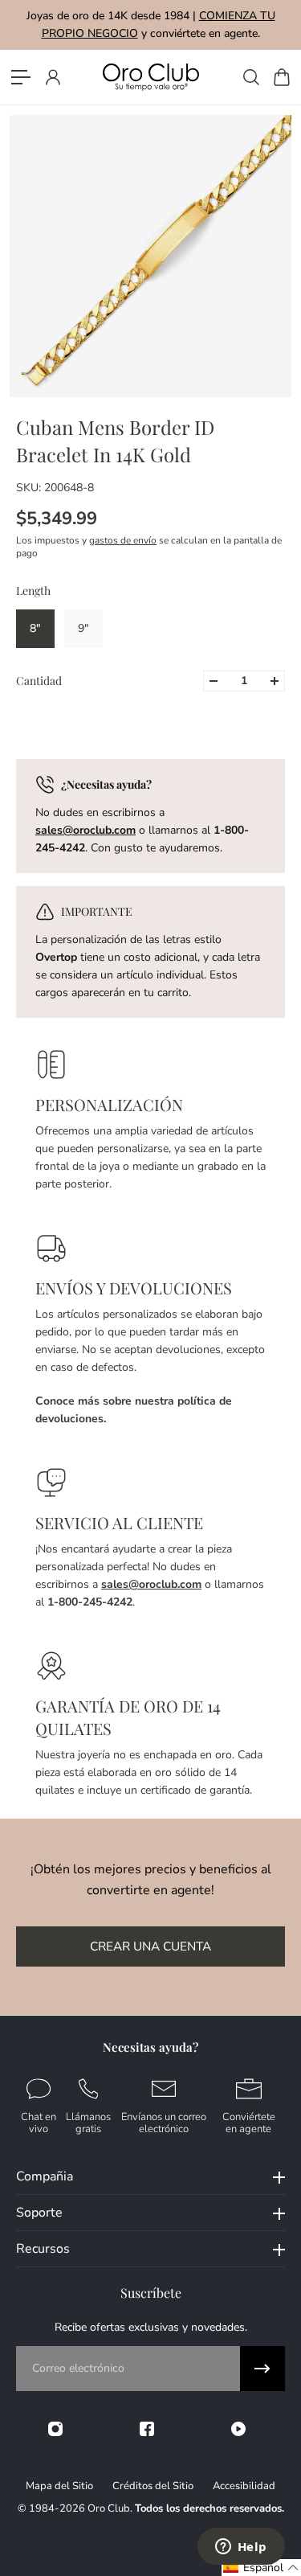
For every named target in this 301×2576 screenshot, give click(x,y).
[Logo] (151, 77)
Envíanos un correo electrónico (164, 2122)
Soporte (39, 2213)
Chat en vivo (39, 2122)
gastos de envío (123, 540)
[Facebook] (147, 2429)
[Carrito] (281, 77)
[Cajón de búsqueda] (250, 77)
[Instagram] (55, 2429)
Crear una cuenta (150, 1946)
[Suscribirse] (262, 2369)
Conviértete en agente (249, 2122)
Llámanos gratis (88, 2122)
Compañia (45, 2176)
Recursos (43, 2249)
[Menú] (21, 77)
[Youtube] (238, 2429)
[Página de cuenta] (52, 77)
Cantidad (39, 681)
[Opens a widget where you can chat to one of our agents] (241, 2548)
